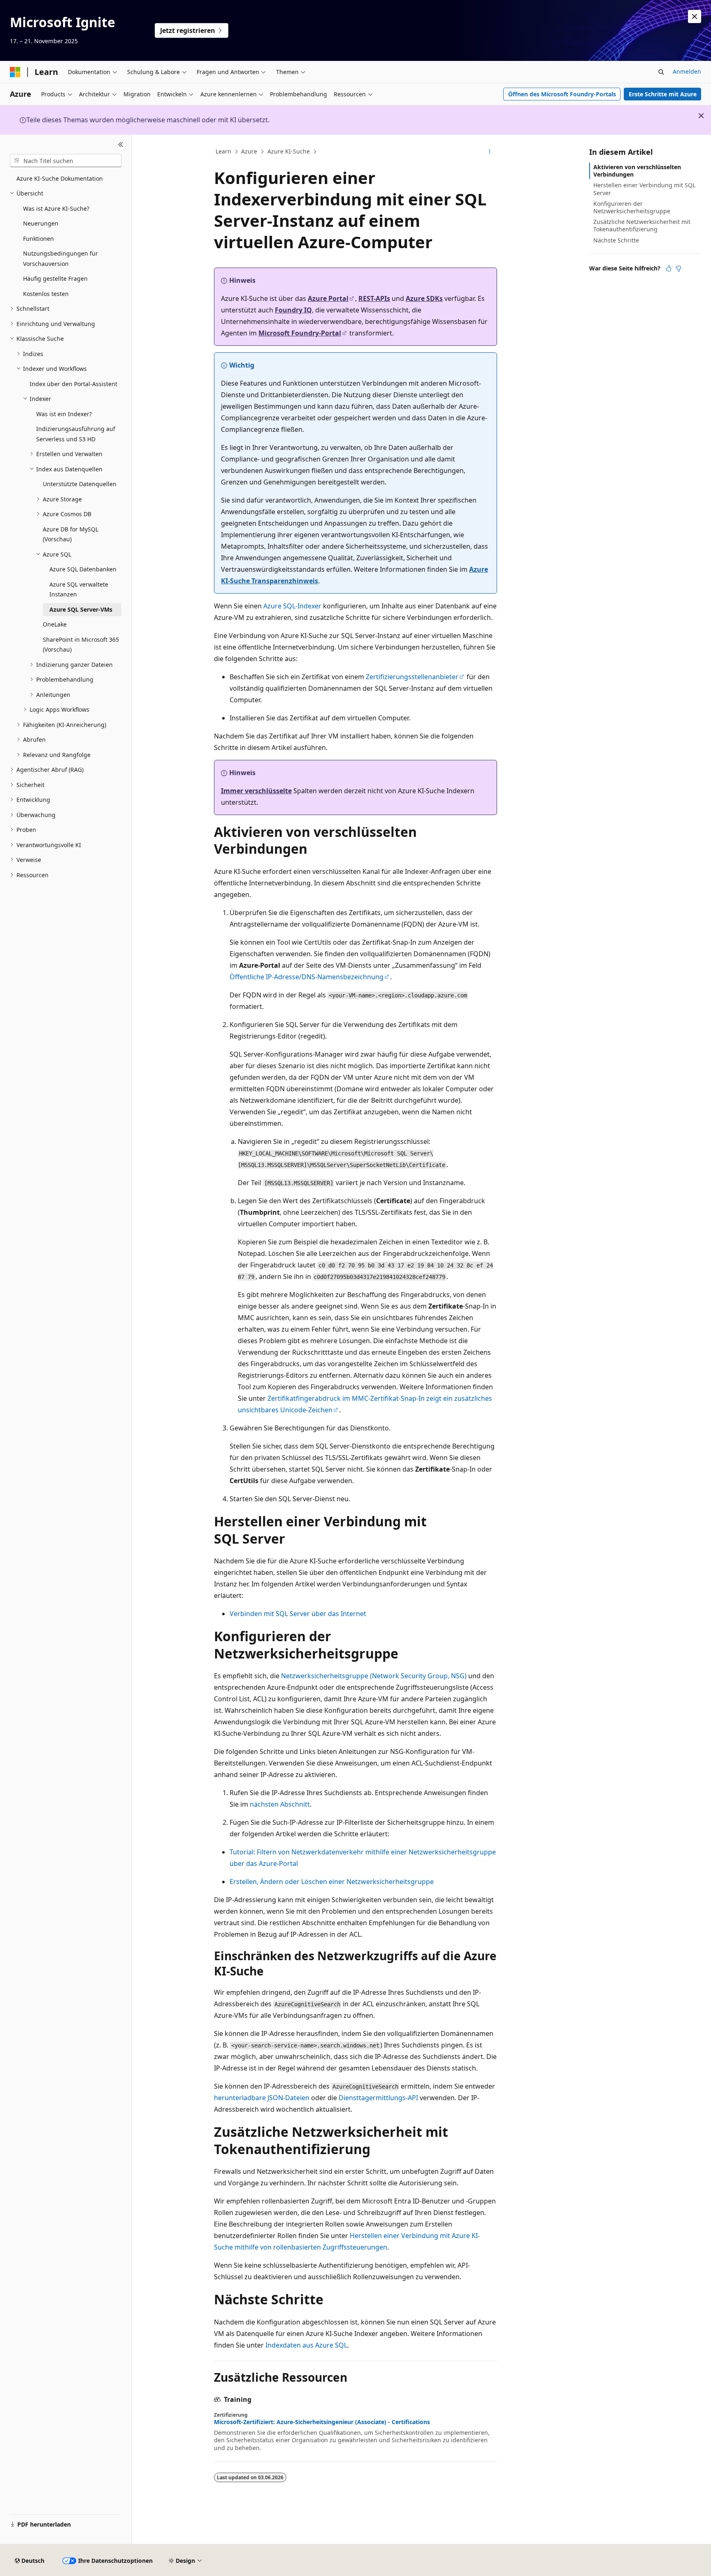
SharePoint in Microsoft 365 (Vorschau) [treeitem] (81, 645)
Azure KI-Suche (289, 151)
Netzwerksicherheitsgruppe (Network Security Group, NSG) (374, 1676)
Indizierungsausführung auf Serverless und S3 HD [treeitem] (76, 434)
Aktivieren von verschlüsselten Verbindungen (637, 171)
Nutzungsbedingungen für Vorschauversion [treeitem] (60, 259)
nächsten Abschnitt (280, 1804)
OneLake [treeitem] (55, 624)
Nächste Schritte (616, 240)
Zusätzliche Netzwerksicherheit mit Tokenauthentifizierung (642, 225)
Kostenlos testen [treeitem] (46, 294)
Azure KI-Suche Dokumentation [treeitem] (60, 178)
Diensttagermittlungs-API (378, 2098)
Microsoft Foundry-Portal (300, 333)
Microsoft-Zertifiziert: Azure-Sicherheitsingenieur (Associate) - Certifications (322, 2422)
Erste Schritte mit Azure (663, 94)
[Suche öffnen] (661, 72)
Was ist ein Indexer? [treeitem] (64, 414)
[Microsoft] (15, 72)
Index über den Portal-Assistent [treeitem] (73, 384)
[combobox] (66, 161)
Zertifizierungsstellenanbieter (412, 677)
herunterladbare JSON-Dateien (262, 2098)
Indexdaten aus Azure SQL (306, 2345)
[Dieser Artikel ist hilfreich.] (669, 268)
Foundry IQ (293, 310)
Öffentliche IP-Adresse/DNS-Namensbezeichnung (307, 977)
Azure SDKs (424, 298)
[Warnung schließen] (695, 16)
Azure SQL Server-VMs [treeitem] (81, 609)
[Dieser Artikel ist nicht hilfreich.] (678, 268)
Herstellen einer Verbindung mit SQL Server (644, 189)
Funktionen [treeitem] (38, 239)
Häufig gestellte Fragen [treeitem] (55, 278)
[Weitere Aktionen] (490, 152)
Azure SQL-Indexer (292, 606)
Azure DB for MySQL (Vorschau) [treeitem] (71, 534)
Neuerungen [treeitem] (41, 223)
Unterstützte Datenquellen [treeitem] (80, 484)
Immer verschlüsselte (256, 791)
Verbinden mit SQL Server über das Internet (298, 1614)
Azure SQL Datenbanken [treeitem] (83, 569)
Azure (249, 151)
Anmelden (687, 71)
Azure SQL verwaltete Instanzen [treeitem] (79, 589)
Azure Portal (328, 298)
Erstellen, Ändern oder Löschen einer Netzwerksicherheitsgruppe (332, 1882)
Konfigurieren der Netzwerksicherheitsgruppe (632, 207)
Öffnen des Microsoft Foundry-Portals (562, 94)
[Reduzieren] (121, 144)
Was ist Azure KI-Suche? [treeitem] (56, 208)
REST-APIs (374, 298)
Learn (223, 151)
